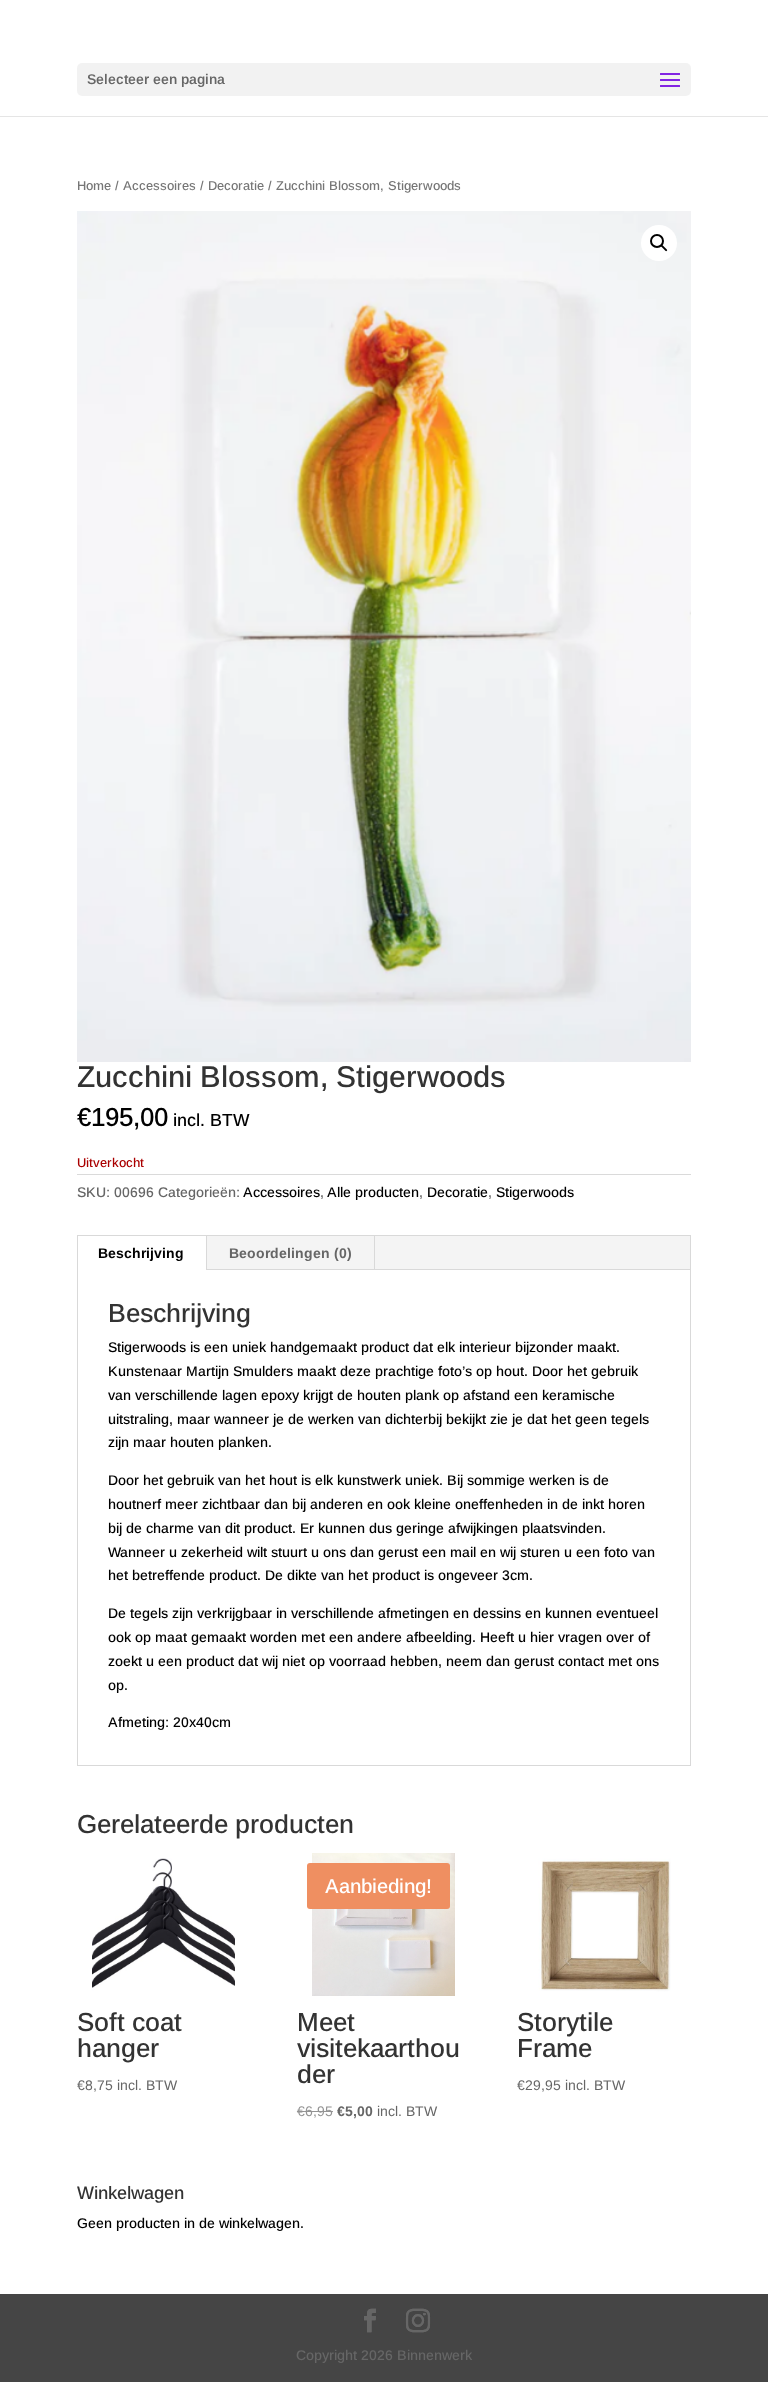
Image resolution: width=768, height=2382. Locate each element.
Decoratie (236, 185)
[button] (659, 243)
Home (94, 185)
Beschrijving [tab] (141, 1253)
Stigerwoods (535, 1192)
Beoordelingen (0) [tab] (290, 1253)
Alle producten (373, 1192)
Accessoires (159, 185)
